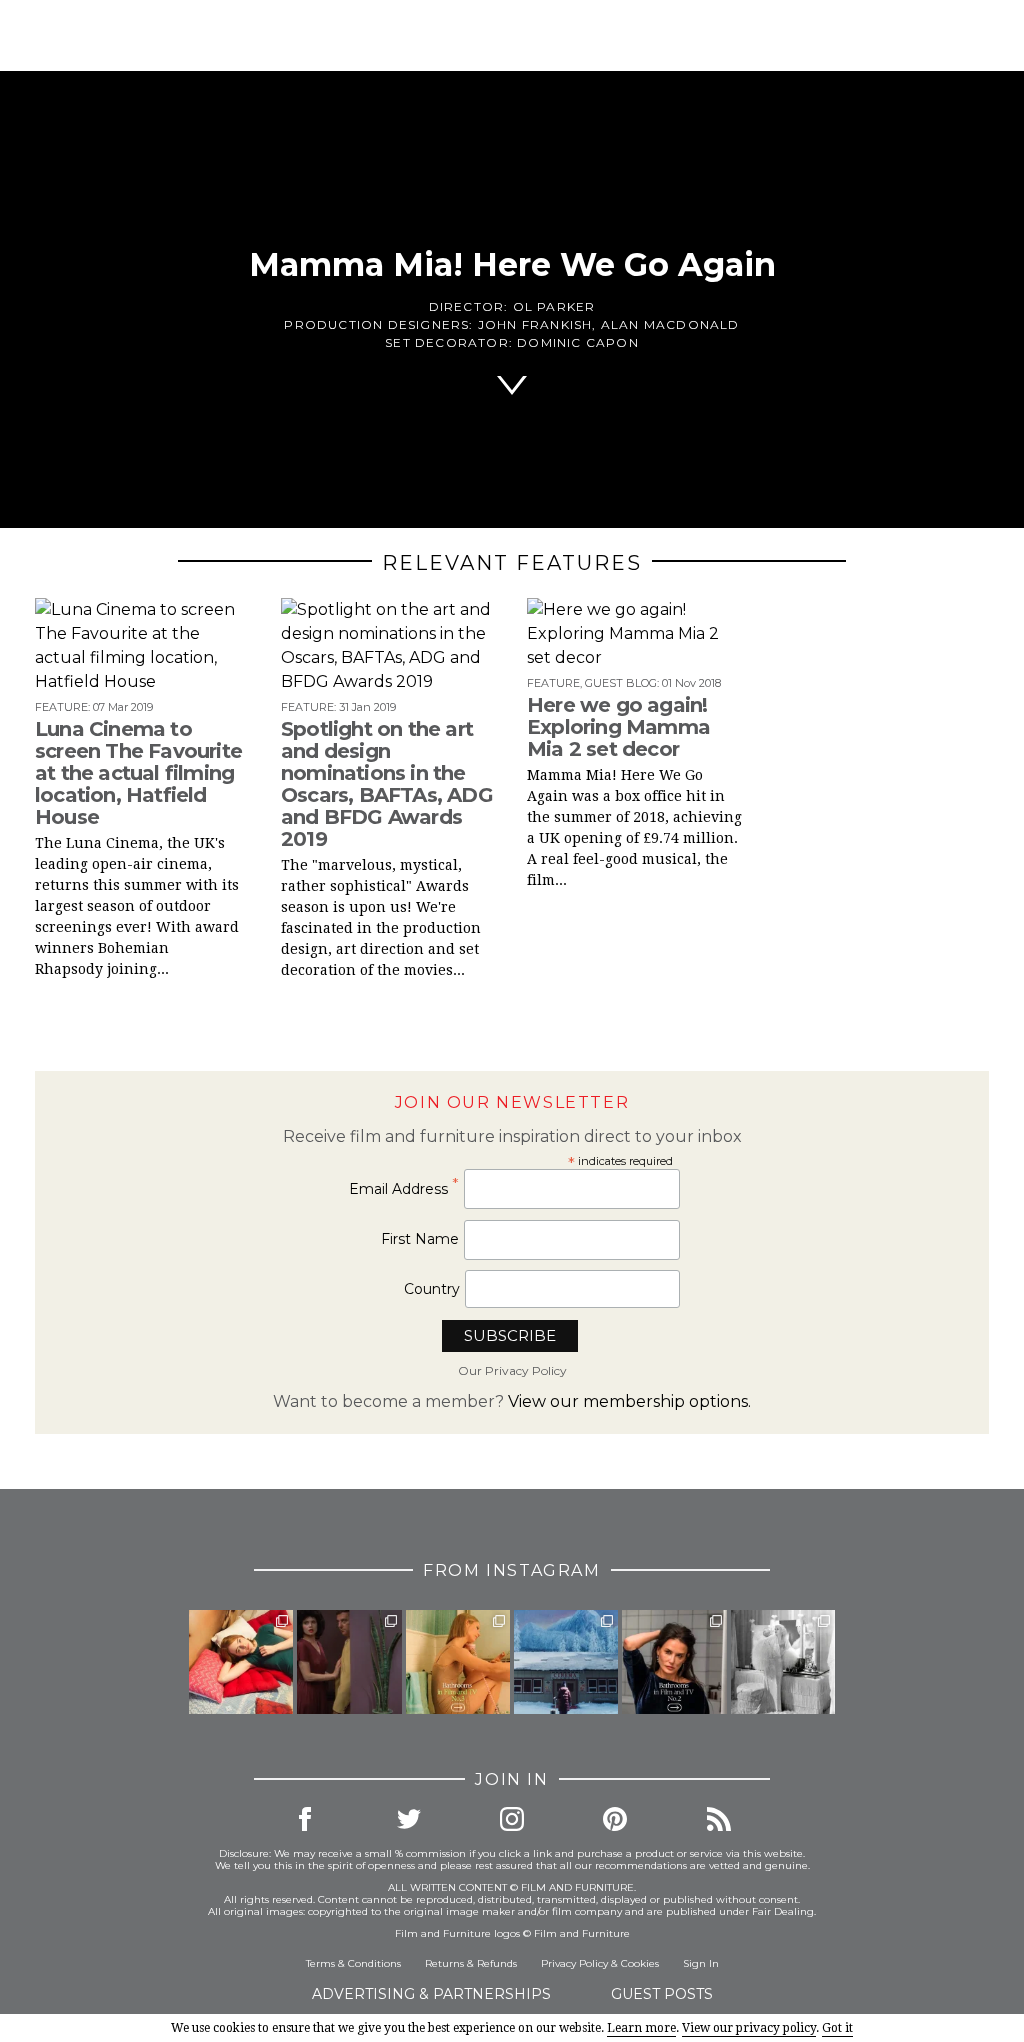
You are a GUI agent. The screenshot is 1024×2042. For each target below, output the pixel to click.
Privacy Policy (574, 1963)
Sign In (701, 1963)
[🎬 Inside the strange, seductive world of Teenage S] (566, 1662)
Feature (61, 707)
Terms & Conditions (353, 1963)
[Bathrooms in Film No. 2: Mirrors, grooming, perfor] (674, 1662)
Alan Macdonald (670, 324)
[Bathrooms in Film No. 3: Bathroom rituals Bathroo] (458, 1662)
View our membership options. (629, 1401)
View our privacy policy (749, 2028)
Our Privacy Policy (512, 1370)
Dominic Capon (578, 342)
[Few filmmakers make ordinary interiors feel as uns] (349, 1662)
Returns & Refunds (471, 1963)
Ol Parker (554, 306)
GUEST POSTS (662, 1994)
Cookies (640, 1963)
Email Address (404, 1188)
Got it (837, 2028)
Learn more (641, 2028)
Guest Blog (621, 683)
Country (432, 1289)
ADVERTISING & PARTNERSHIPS (431, 1994)
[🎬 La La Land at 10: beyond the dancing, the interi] (241, 1662)
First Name (420, 1239)
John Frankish (535, 324)
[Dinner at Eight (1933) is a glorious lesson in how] (783, 1662)
